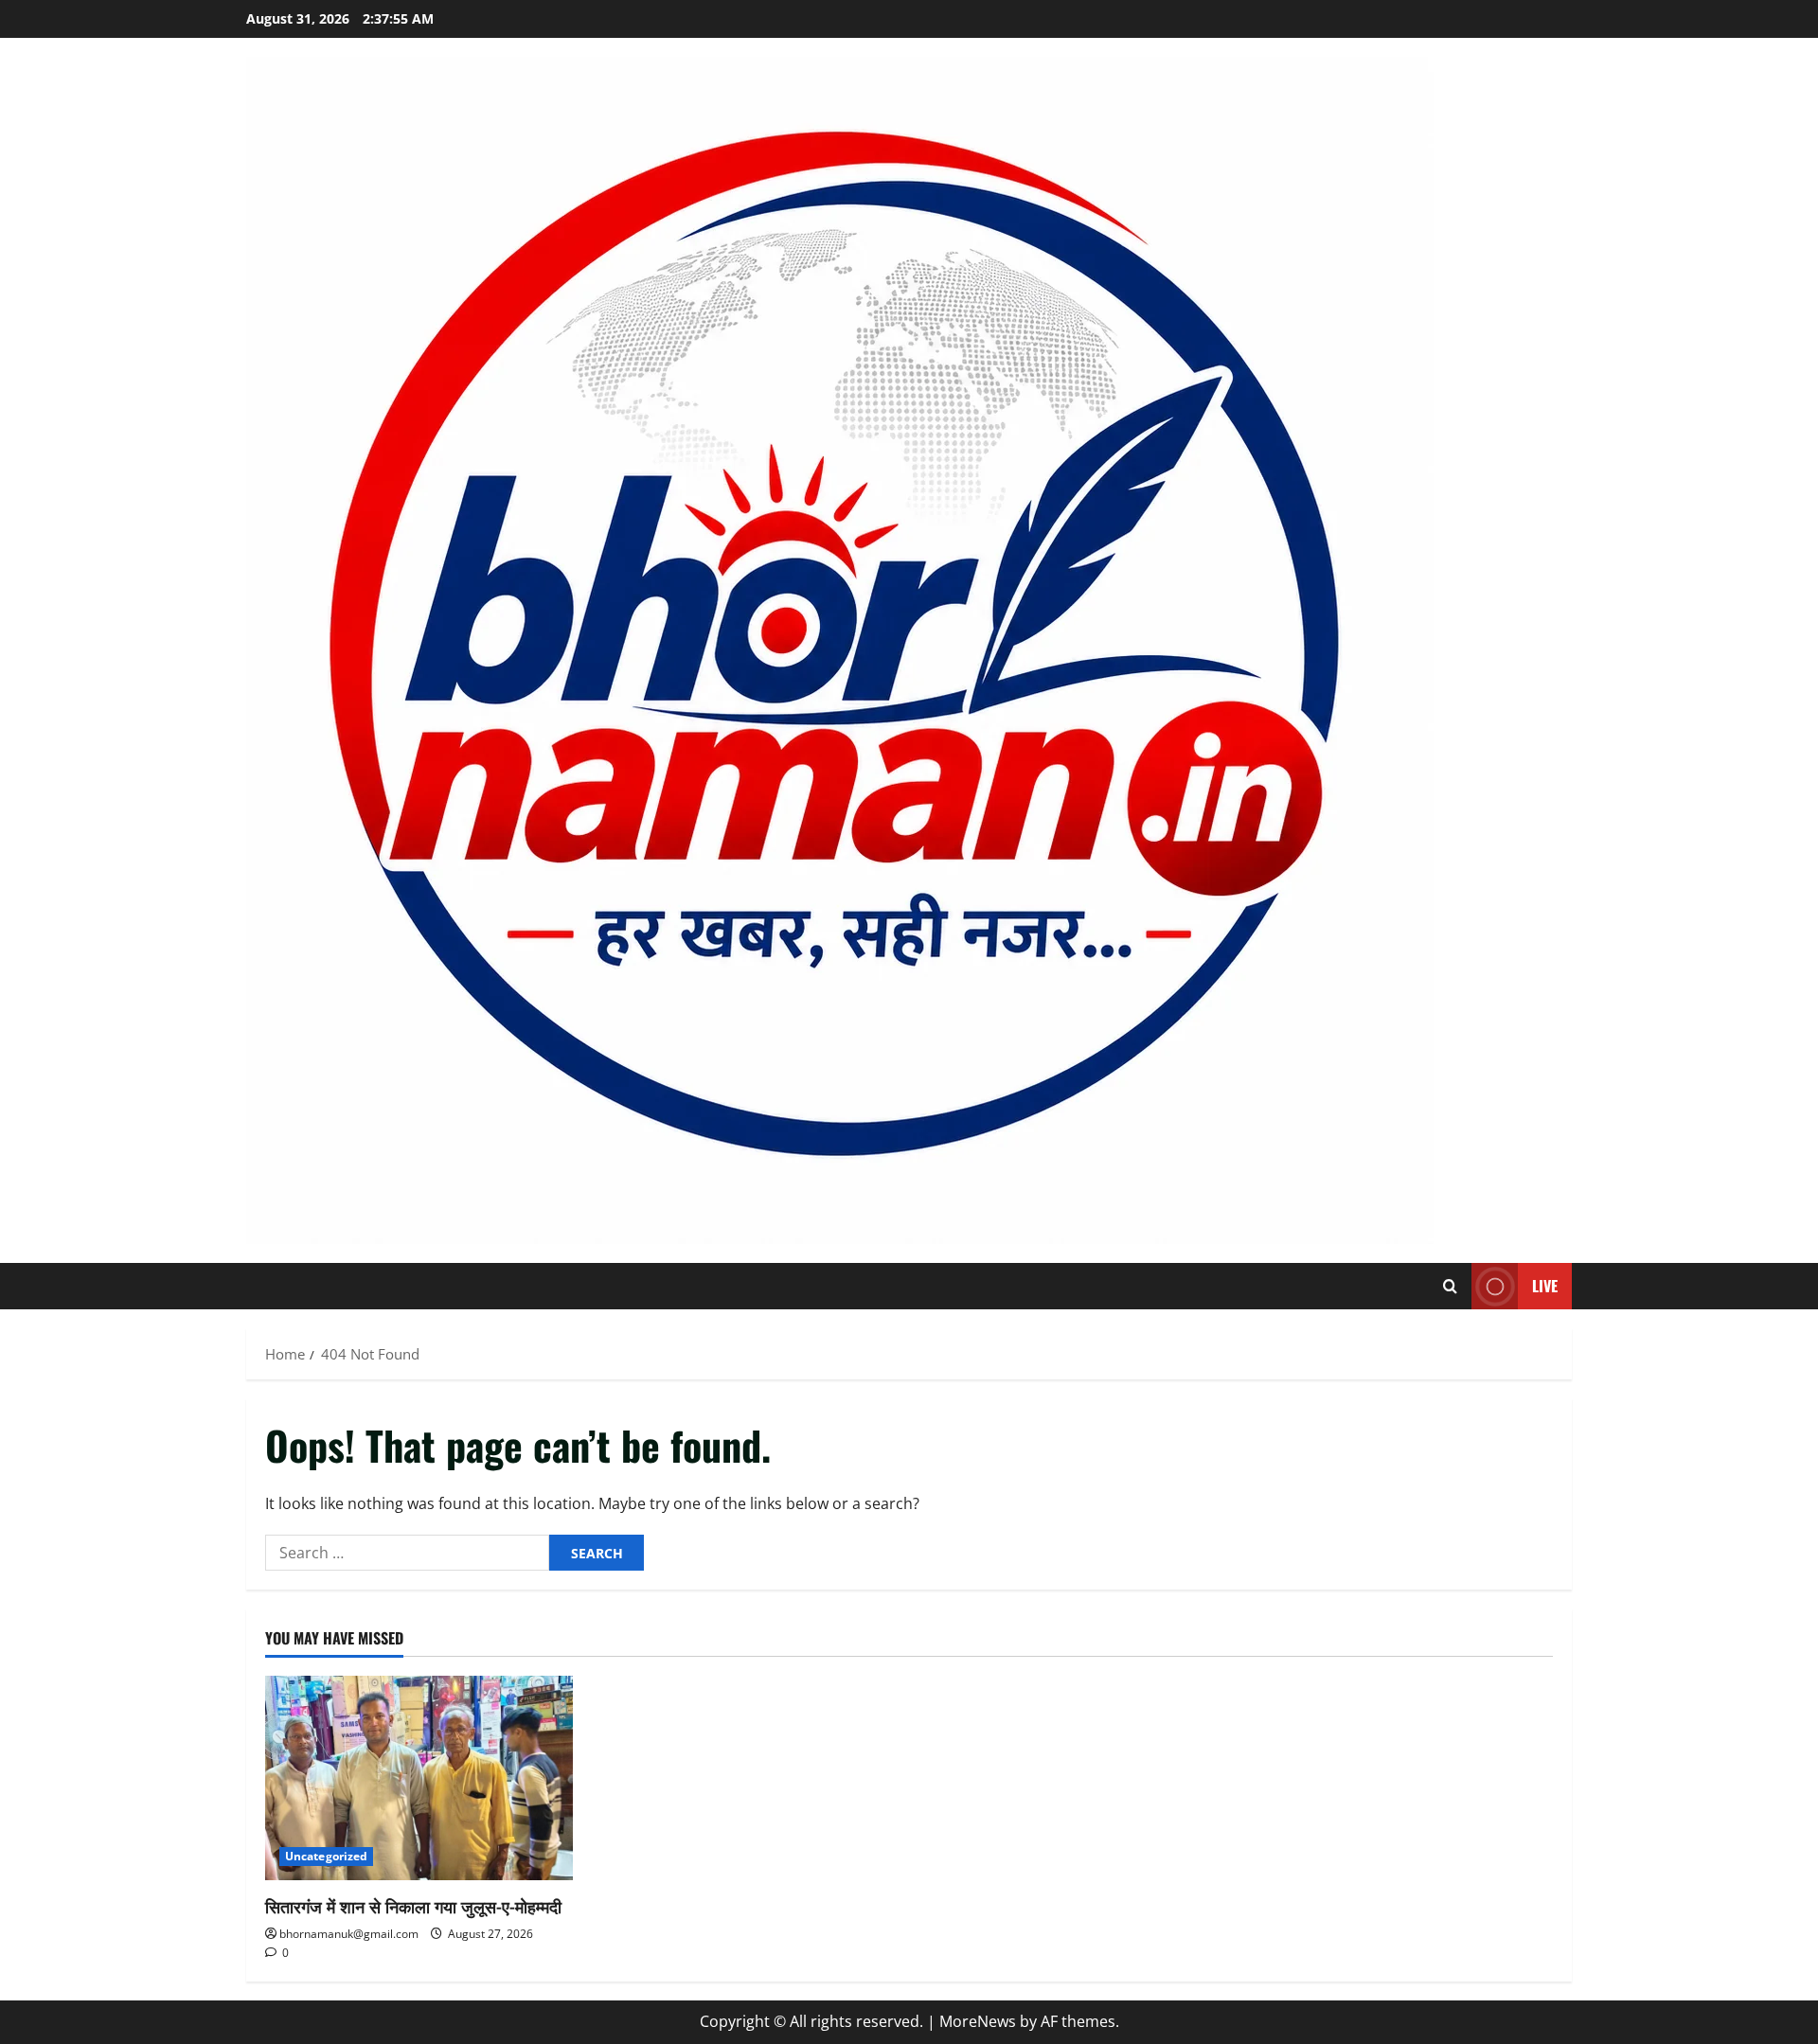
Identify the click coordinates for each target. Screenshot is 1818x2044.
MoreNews (978, 2021)
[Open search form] (1450, 1286)
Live (1545, 1286)
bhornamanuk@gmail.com (349, 1934)
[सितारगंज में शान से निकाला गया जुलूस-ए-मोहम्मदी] (419, 1778)
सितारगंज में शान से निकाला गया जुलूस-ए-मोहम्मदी (413, 1906)
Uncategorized (326, 1856)
